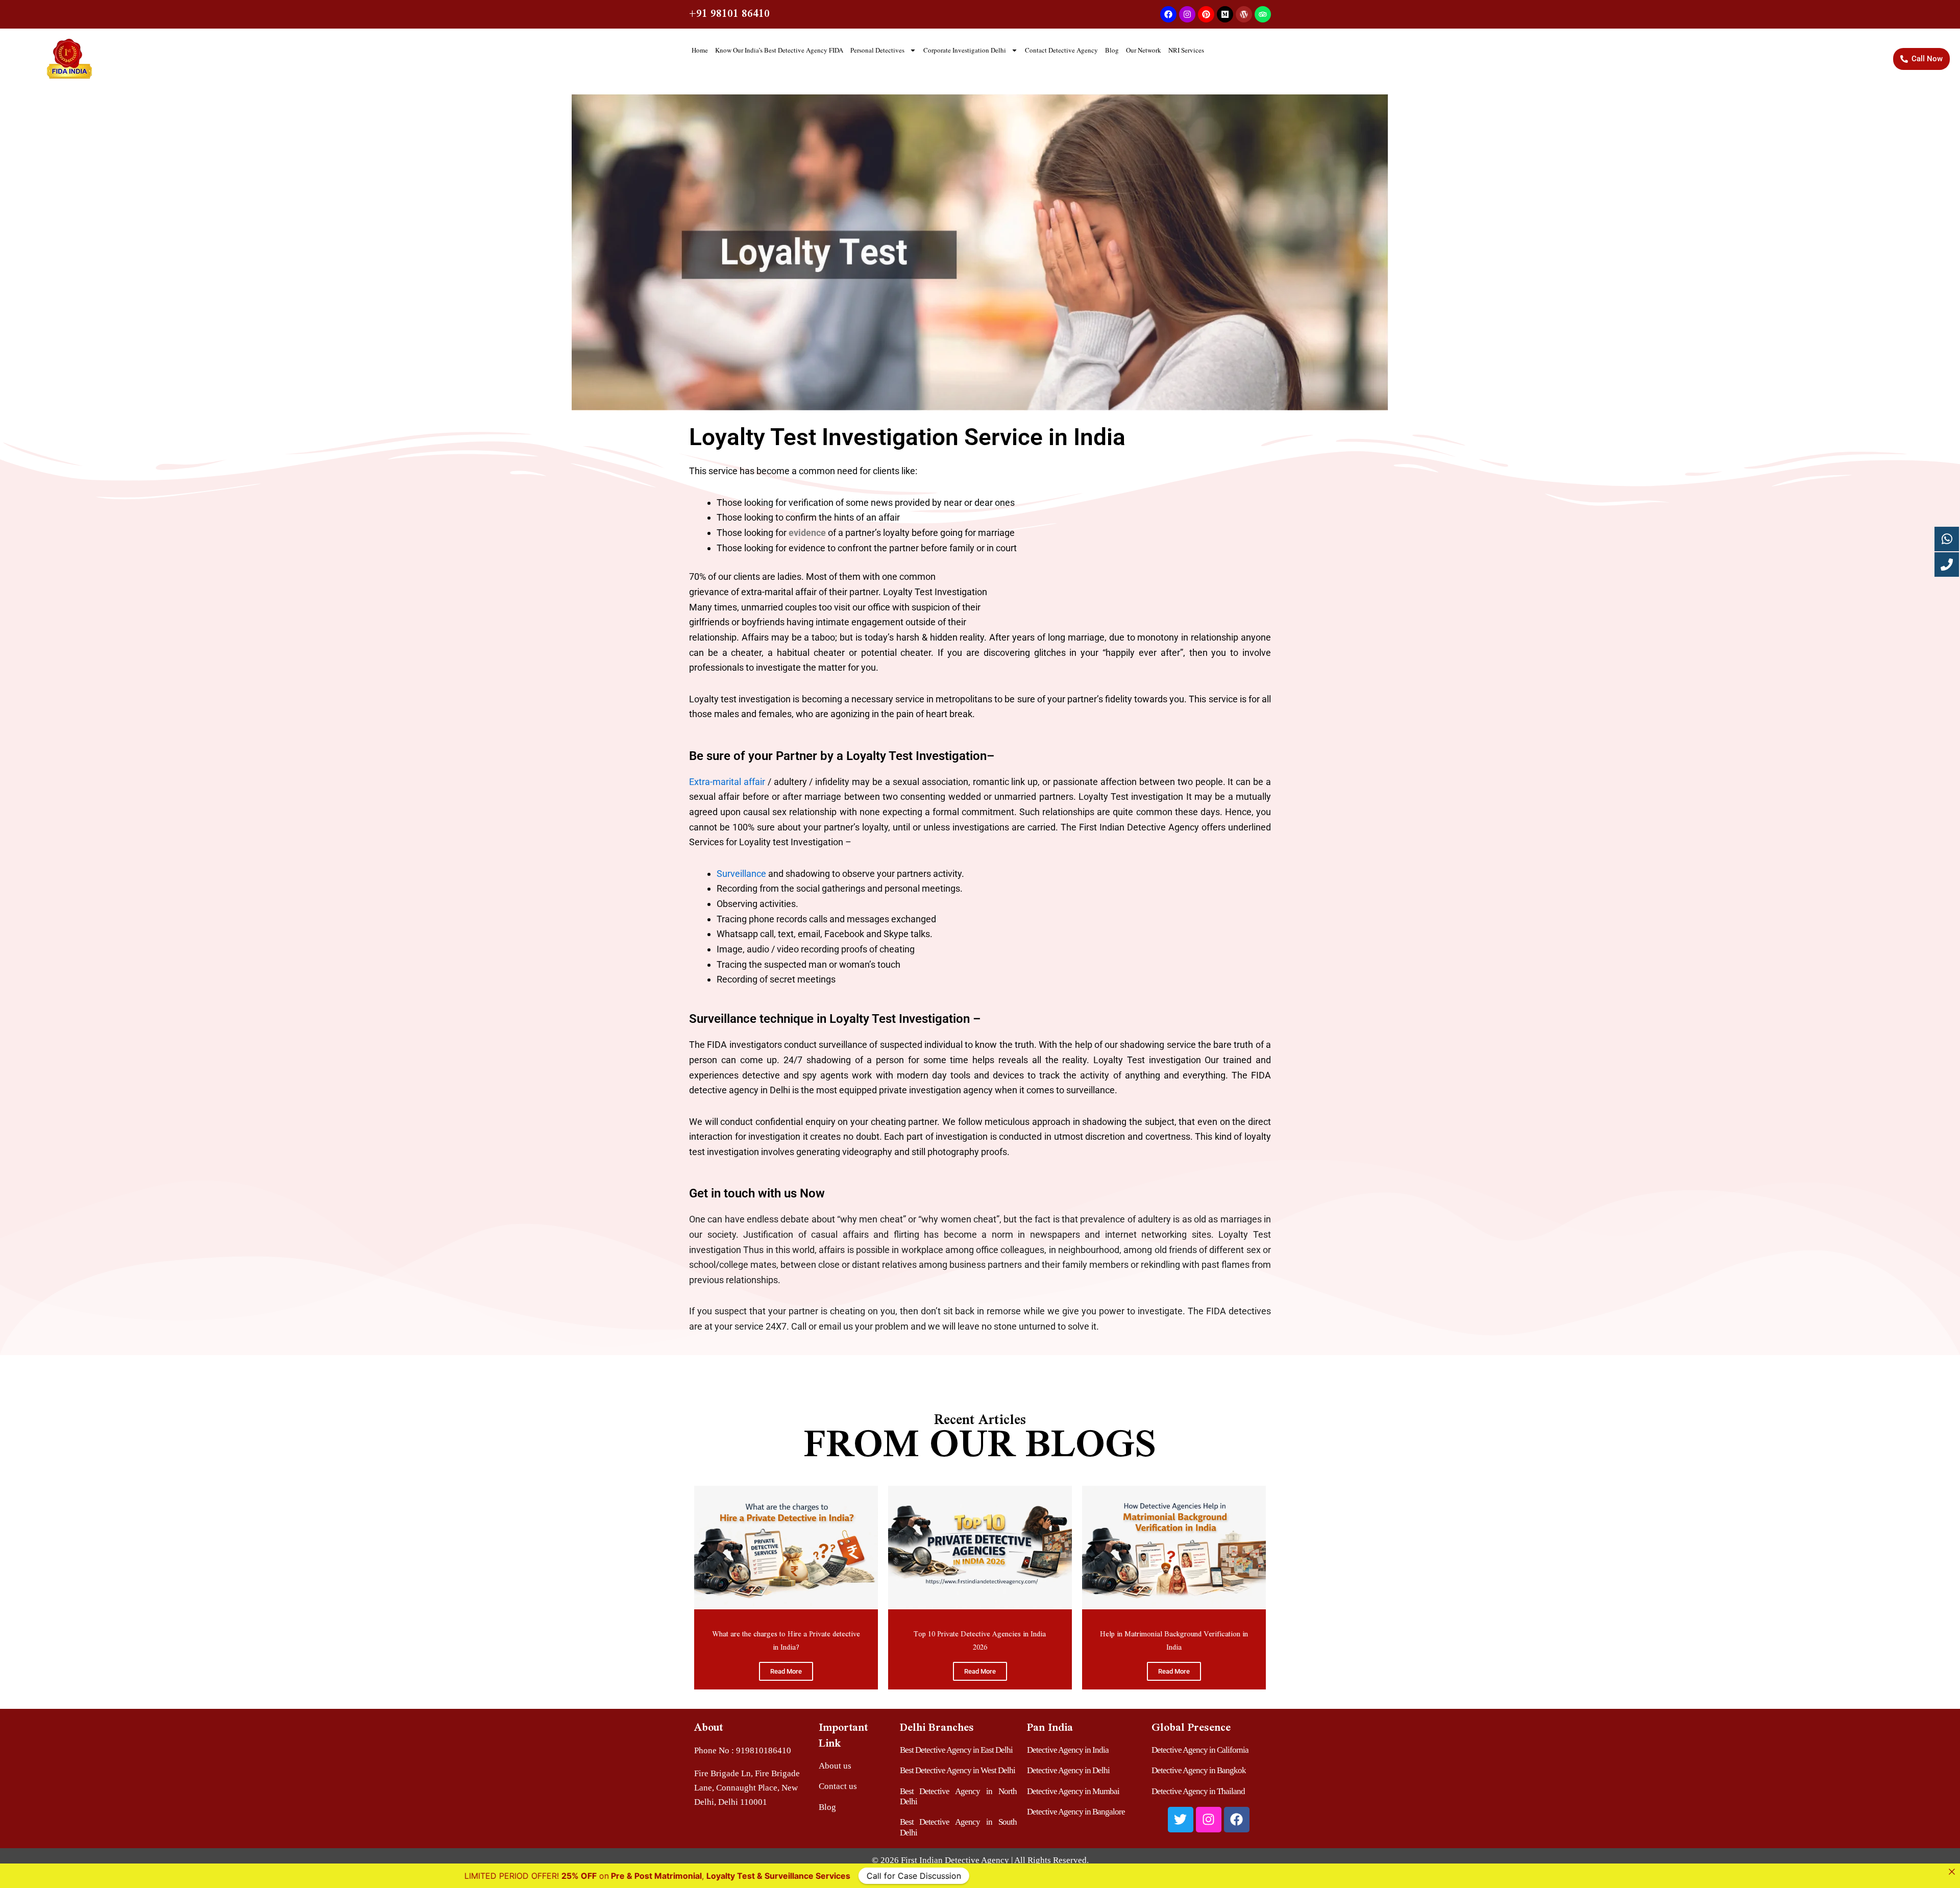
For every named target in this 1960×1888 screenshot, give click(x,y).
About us (835, 1766)
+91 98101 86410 (729, 13)
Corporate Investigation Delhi (965, 50)
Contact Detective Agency (1061, 50)
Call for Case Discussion (1212, 1876)
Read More (786, 1671)
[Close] (1952, 1872)
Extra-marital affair (727, 782)
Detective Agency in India (1068, 1750)
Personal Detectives (877, 50)
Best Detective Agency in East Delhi (956, 1750)
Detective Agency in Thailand (1198, 1791)
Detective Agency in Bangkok (1199, 1770)
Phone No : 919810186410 (743, 1750)
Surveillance (742, 874)
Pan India (1050, 1727)
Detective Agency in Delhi (1068, 1770)
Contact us (838, 1786)
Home (700, 50)
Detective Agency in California (1200, 1750)
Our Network (1144, 50)
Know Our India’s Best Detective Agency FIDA (779, 50)
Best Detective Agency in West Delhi (958, 1770)
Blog (1112, 50)
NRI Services (1186, 50)
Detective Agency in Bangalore (1076, 1812)
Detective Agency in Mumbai (1073, 1791)
